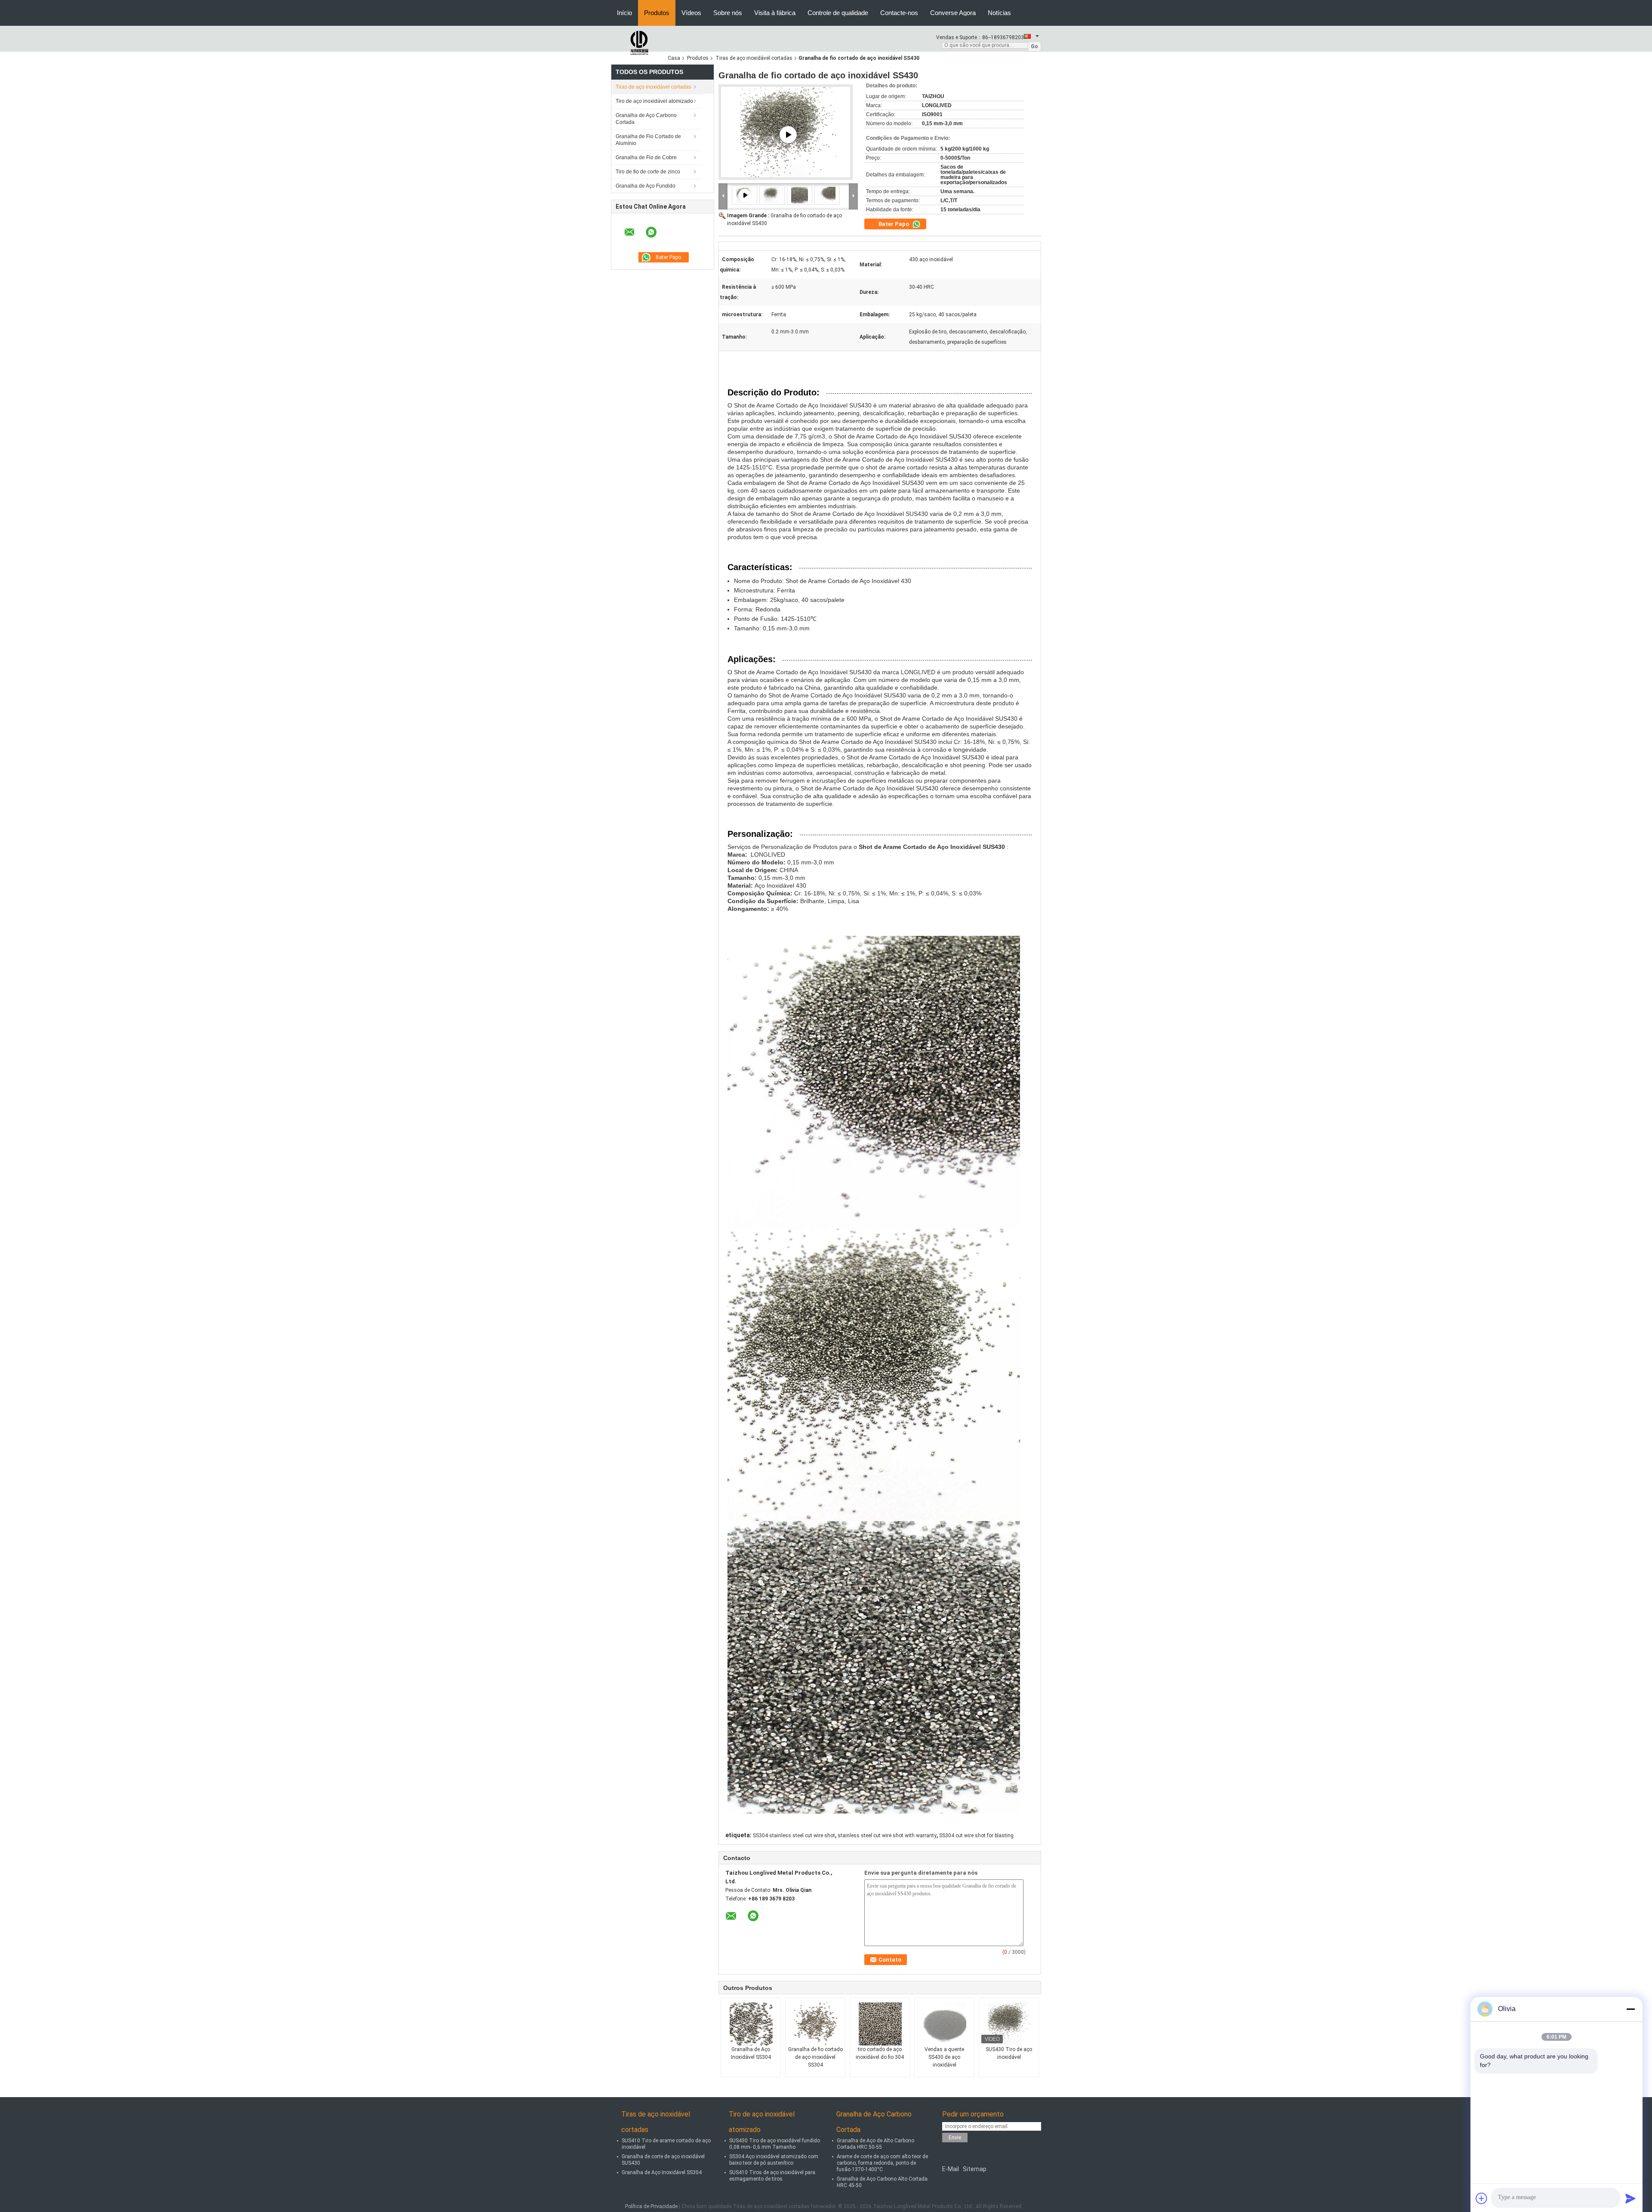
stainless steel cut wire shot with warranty (887, 1836)
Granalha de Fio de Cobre (646, 157)
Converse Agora (953, 13)
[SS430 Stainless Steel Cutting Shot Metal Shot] (788, 135)
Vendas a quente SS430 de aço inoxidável (944, 2057)
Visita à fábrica (775, 13)
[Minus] (1630, 2009)
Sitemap (975, 2169)
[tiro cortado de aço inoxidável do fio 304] (880, 2024)
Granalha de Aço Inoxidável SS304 (751, 2053)
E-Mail (951, 2169)
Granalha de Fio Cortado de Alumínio (648, 140)
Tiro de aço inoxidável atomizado (654, 101)
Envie (955, 2138)
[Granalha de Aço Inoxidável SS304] (751, 2024)
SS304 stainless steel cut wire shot (794, 1836)
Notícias (999, 13)
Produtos (657, 13)
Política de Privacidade (651, 2206)
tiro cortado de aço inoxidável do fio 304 (880, 2053)
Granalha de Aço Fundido (646, 186)
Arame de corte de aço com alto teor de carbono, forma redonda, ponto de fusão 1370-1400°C (882, 2163)
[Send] (1630, 2198)
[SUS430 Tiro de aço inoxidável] (1009, 2024)
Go (1034, 46)
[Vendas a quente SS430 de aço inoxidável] (945, 2024)
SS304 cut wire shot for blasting (976, 1836)
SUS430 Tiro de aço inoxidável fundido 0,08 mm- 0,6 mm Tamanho (775, 2144)
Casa (674, 58)
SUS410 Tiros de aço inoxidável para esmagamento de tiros (772, 2176)
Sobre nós (728, 13)
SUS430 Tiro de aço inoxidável (1009, 2053)
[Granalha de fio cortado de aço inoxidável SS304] (816, 2024)
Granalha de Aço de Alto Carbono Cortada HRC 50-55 (875, 2144)
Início (624, 13)
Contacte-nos (899, 13)
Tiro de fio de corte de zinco (648, 172)
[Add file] (1482, 2198)
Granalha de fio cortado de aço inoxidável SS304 (815, 2057)
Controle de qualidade (838, 13)
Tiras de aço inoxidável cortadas (754, 58)
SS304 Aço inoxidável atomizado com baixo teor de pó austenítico (774, 2160)
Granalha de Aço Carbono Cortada (646, 119)
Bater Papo (894, 224)
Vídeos (691, 13)
